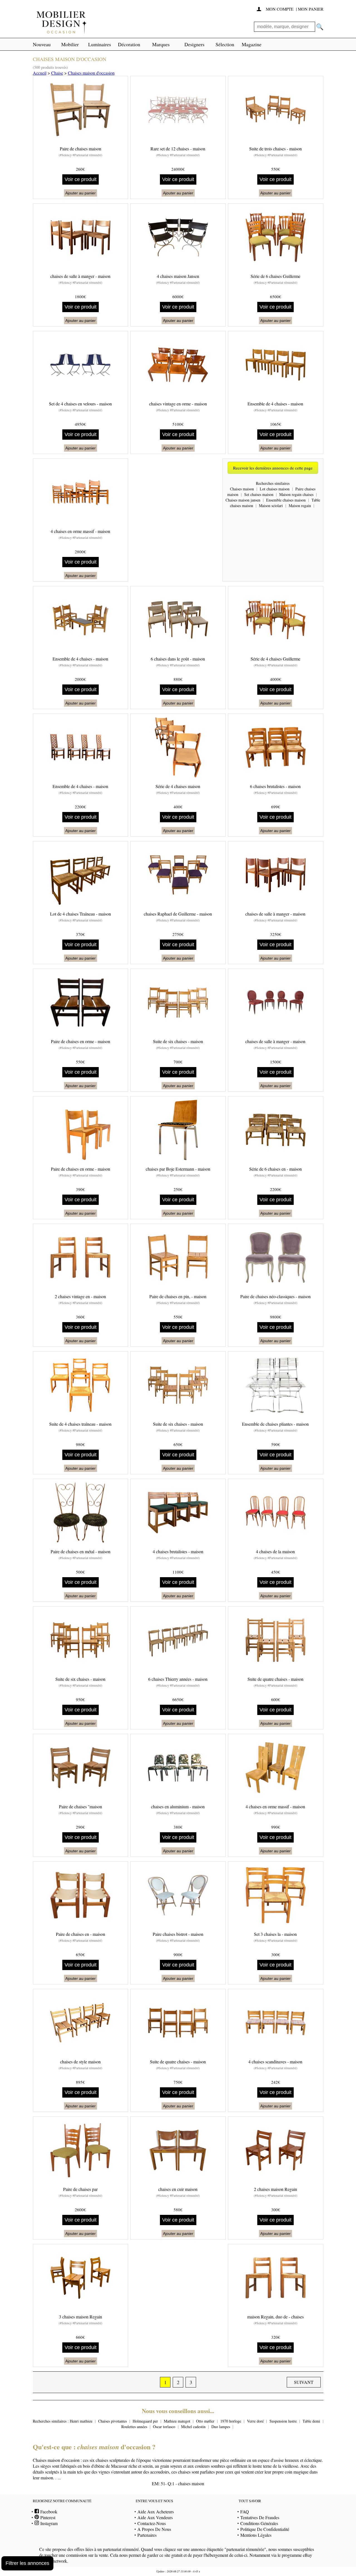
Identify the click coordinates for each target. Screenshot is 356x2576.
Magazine (252, 44)
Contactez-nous (152, 2523)
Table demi (311, 2421)
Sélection (225, 44)
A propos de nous (154, 2529)
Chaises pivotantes (113, 2421)
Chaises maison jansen (243, 500)
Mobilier (70, 44)
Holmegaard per (145, 2421)
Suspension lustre (283, 2421)
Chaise (57, 73)
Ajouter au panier (81, 193)
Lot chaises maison (275, 489)
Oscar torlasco (164, 2427)
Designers (194, 44)
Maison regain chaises (296, 494)
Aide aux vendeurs (155, 2517)
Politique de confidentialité (265, 2529)
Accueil (40, 73)
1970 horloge (231, 2421)
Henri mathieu (81, 2421)
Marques (161, 44)
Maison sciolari (271, 506)
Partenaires (147, 2535)
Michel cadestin (193, 2427)
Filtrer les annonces (27, 2563)
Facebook (48, 2512)
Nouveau (42, 44)
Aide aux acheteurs (156, 2512)
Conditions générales (259, 2523)
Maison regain (300, 506)
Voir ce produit (81, 179)
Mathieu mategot (177, 2421)
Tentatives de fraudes (260, 2517)
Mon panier (311, 9)
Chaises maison (242, 489)
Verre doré (255, 2421)
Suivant (304, 2382)
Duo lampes (221, 2427)
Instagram (48, 2523)
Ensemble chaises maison (286, 500)
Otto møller (205, 2421)
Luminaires (100, 44)
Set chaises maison (259, 494)
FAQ (245, 2512)
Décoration (129, 44)
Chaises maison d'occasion (91, 73)
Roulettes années (134, 2427)
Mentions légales (256, 2535)
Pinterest (47, 2517)
